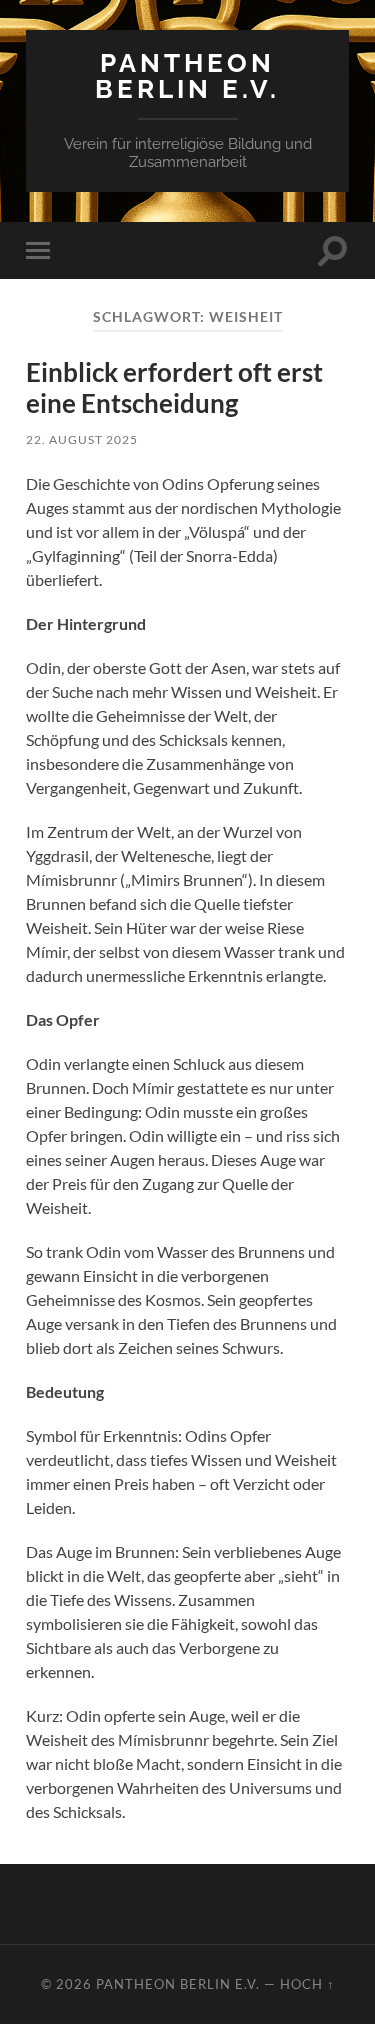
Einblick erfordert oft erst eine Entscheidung (174, 388)
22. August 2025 (82, 439)
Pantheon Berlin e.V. (187, 75)
